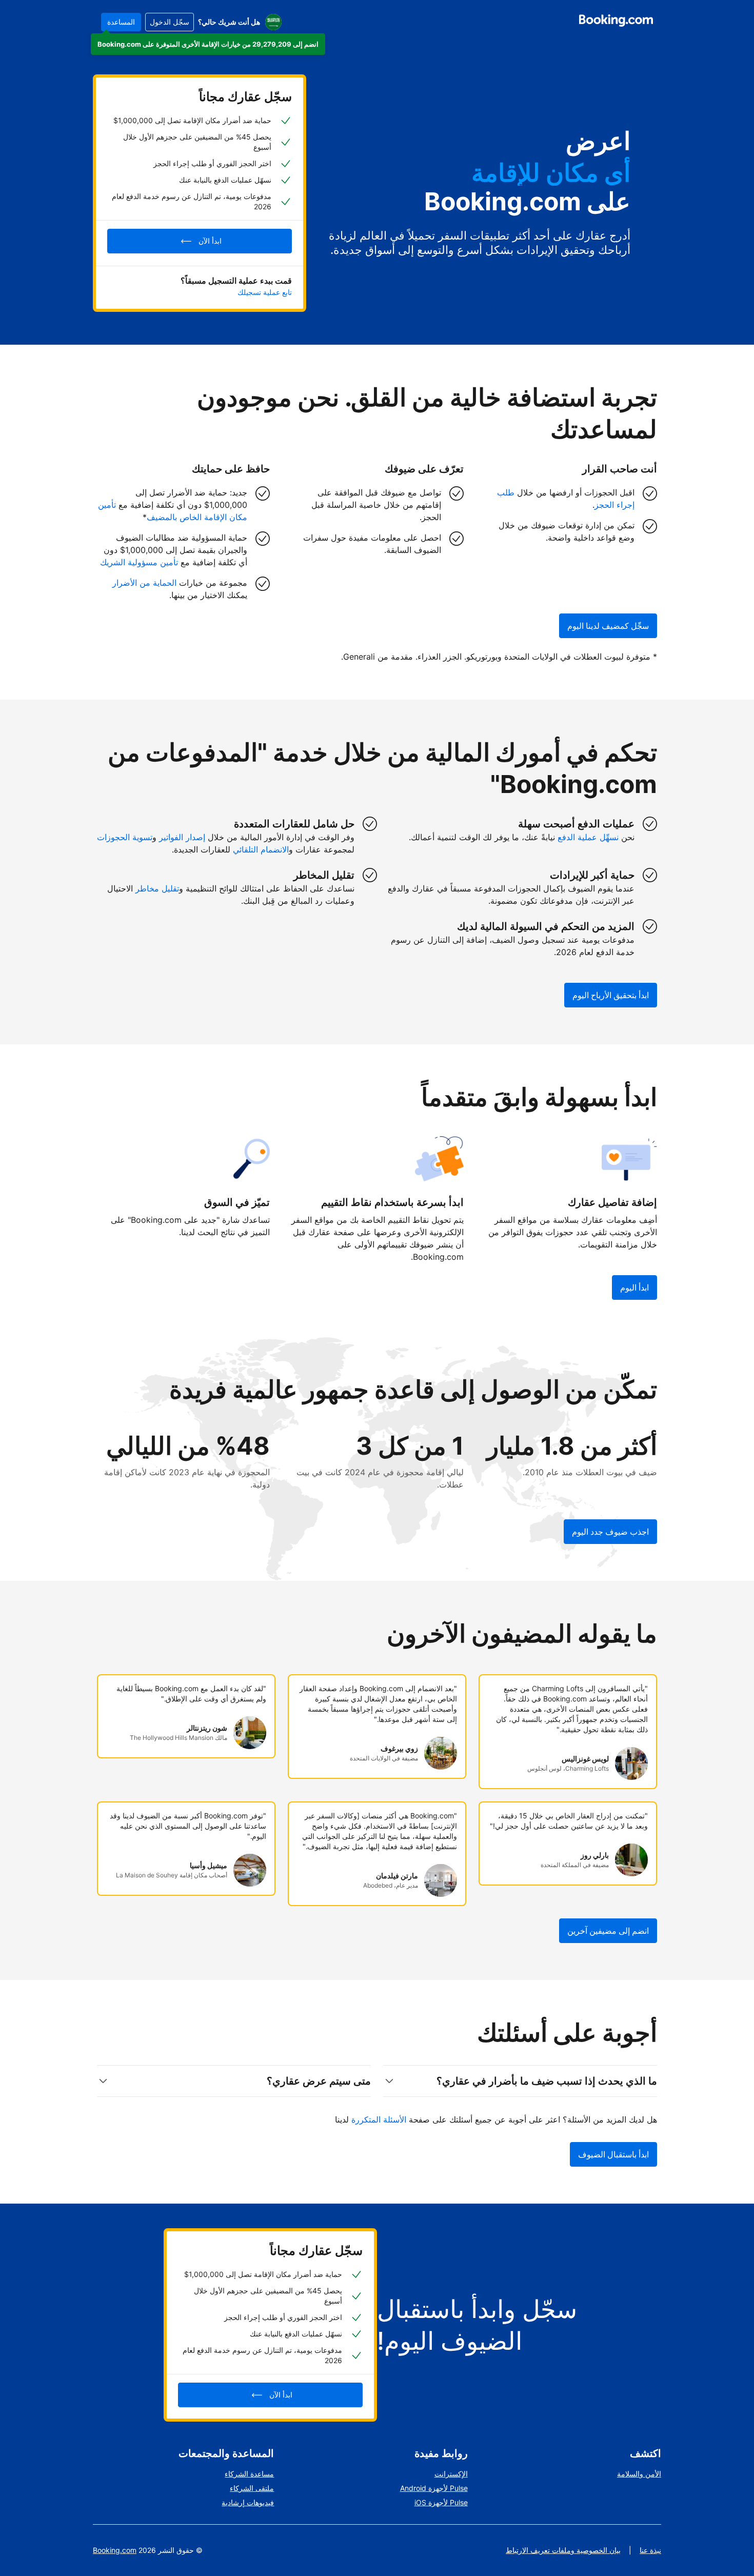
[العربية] (273, 22)
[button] (208, 44)
